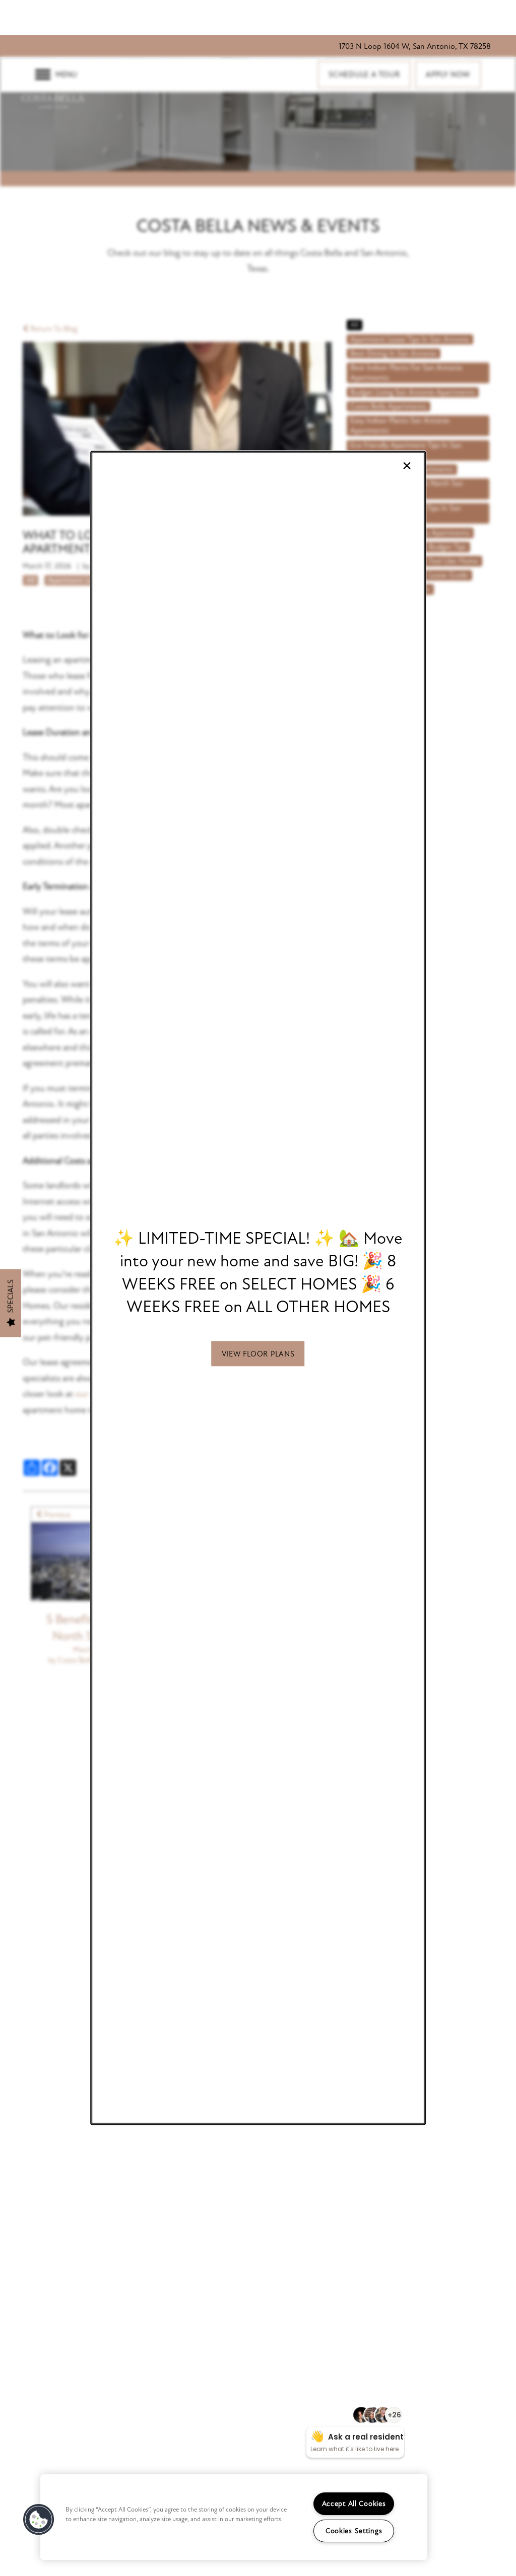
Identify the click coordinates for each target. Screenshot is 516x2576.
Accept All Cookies (354, 2504)
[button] (258, 1354)
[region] (234, 2517)
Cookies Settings (354, 2531)
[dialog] (258, 1288)
